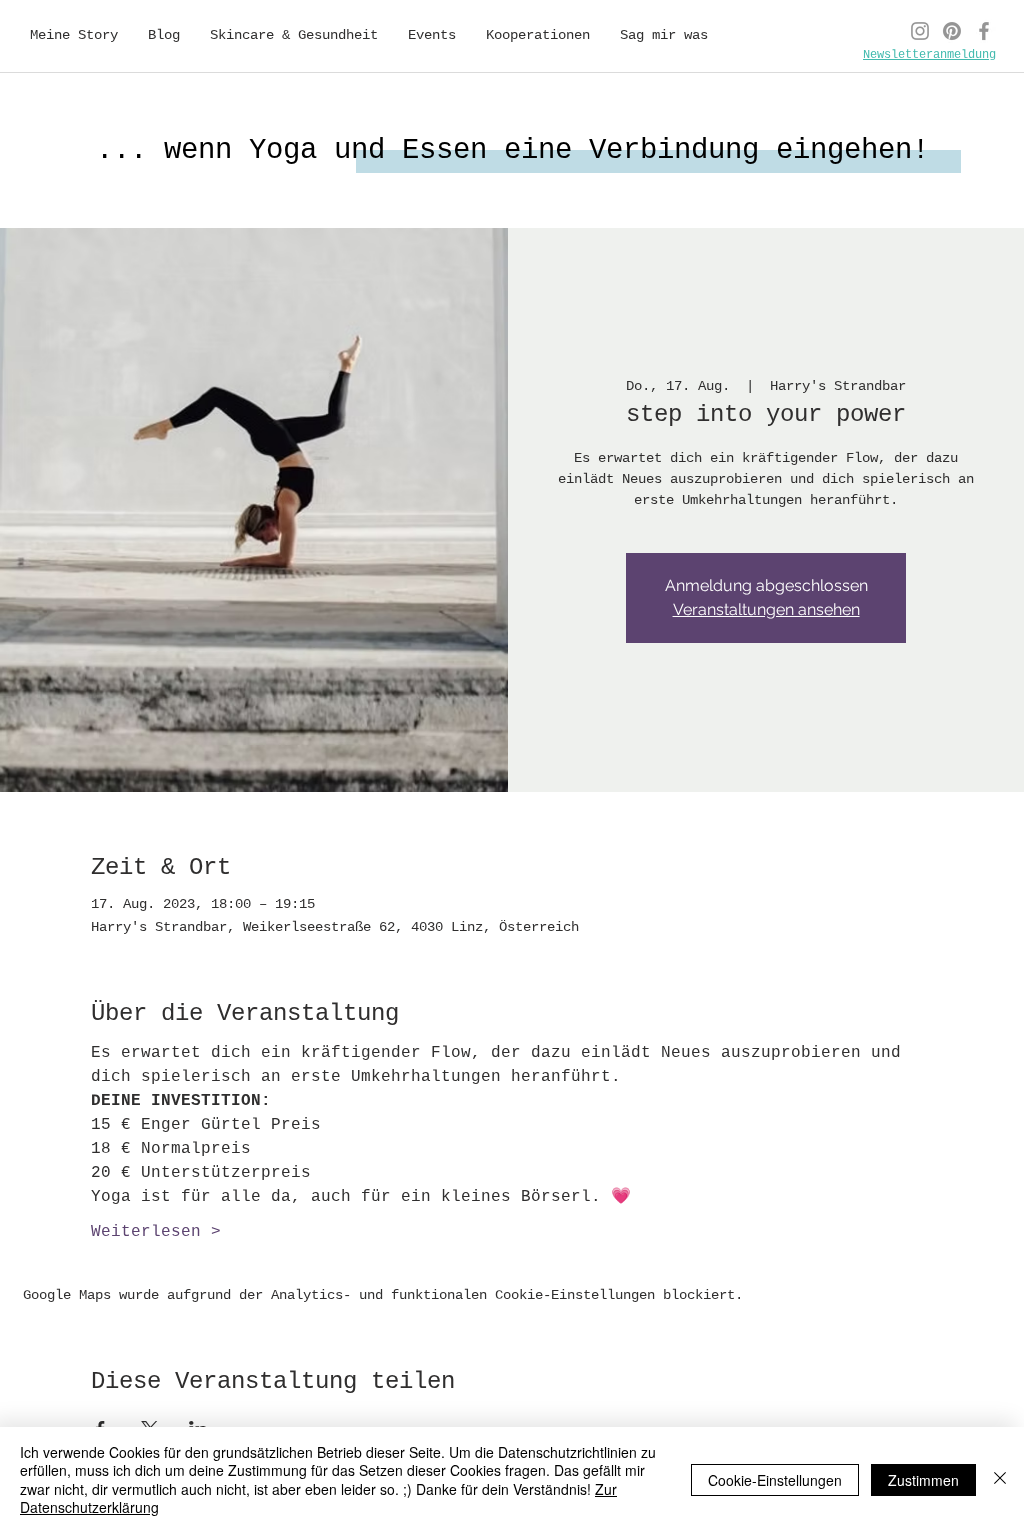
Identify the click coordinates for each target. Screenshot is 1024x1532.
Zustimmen (923, 1480)
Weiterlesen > (156, 1232)
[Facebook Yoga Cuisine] (984, 31)
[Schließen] (1000, 1479)
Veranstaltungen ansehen (766, 609)
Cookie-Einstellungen (775, 1480)
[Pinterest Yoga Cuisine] (952, 31)
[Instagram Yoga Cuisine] (920, 31)
